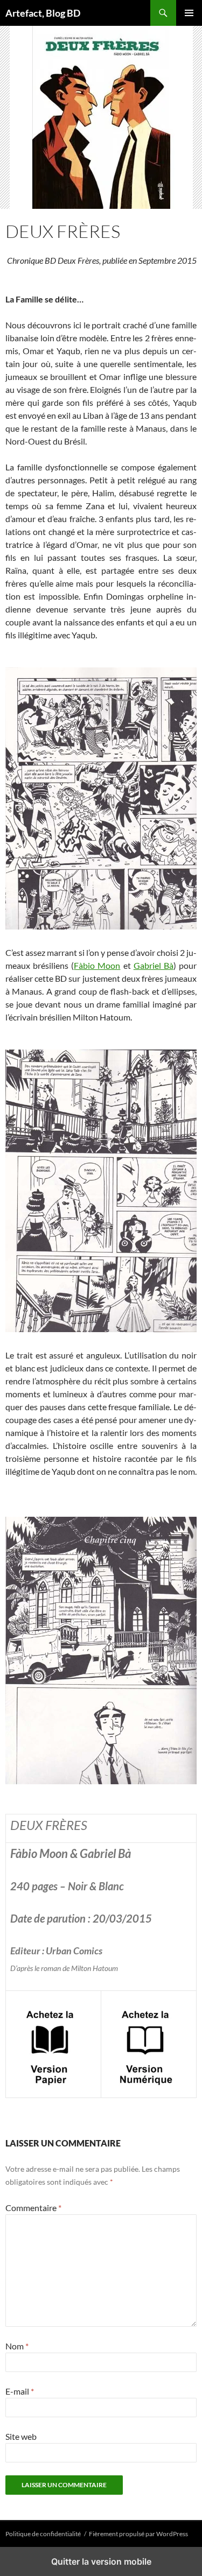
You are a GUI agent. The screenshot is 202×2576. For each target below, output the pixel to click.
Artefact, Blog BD (43, 13)
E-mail (20, 2391)
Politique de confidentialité (43, 2534)
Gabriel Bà (154, 965)
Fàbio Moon (97, 965)
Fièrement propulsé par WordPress (138, 2534)
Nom (17, 2346)
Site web (21, 2436)
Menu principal (189, 13)
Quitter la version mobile (101, 2561)
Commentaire (33, 2208)
